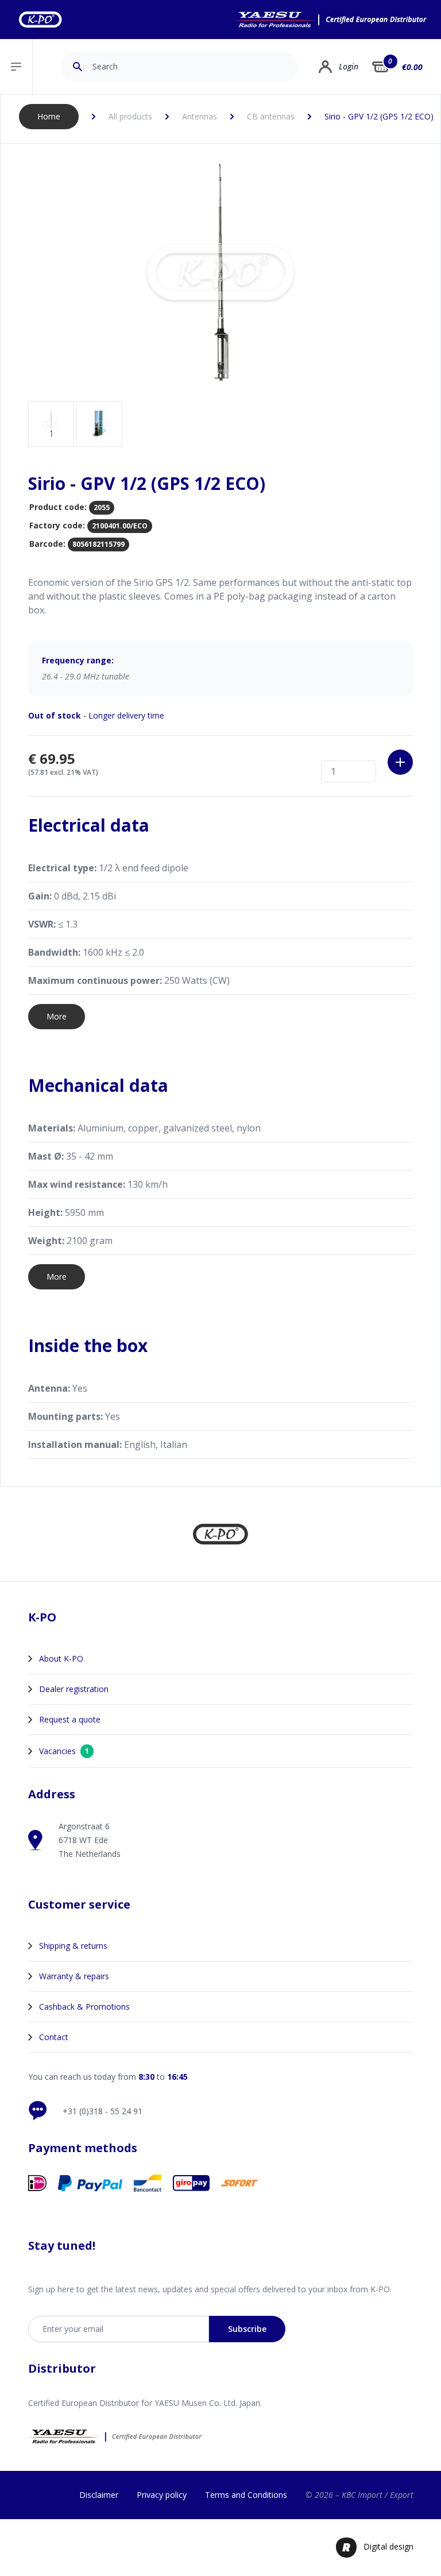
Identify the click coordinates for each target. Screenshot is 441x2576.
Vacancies (64, 1751)
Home (49, 116)
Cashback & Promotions (84, 2007)
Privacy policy (162, 2495)
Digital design (388, 2546)
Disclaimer (99, 2495)
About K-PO (61, 1658)
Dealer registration (74, 1689)
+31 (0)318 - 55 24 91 (102, 2111)
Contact (54, 2037)
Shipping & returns (73, 1946)
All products (130, 116)
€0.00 (412, 67)
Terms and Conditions (246, 2495)
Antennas (200, 116)
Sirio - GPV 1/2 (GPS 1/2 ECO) (379, 116)
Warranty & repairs (74, 1976)
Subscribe (247, 2329)
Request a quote (70, 1719)
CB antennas (271, 116)
